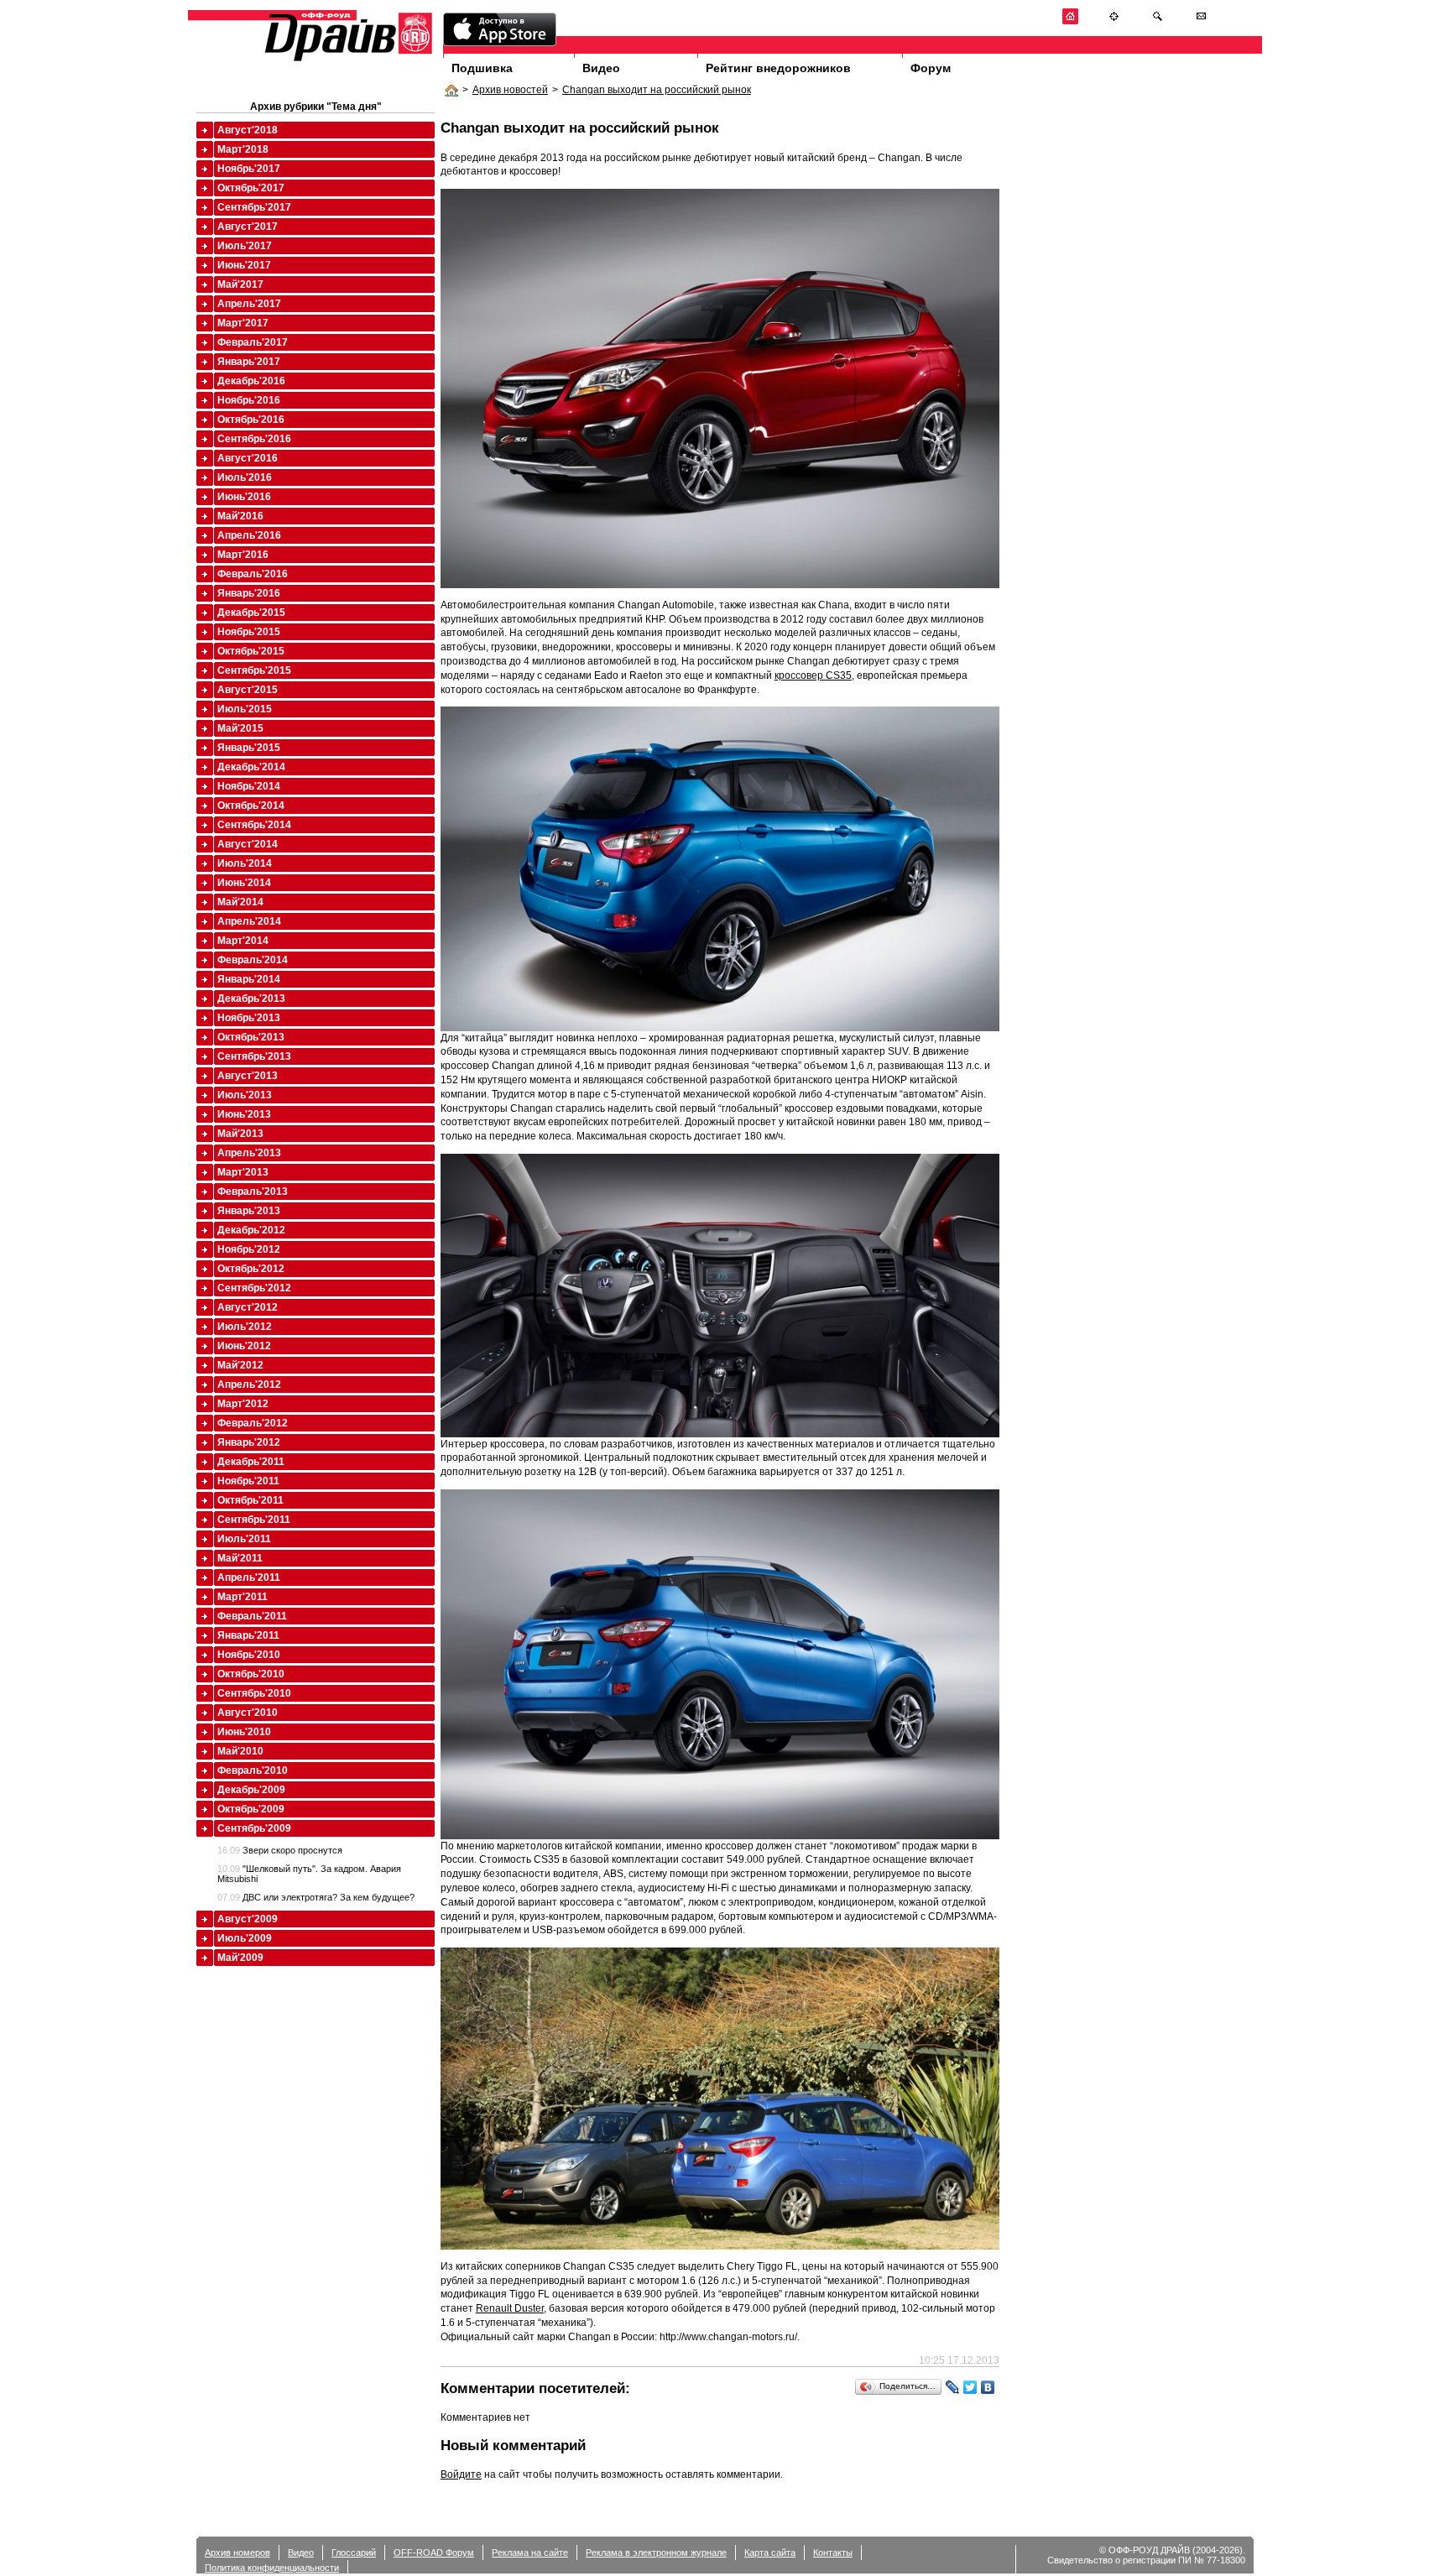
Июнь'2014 (244, 883)
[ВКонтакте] (988, 2387)
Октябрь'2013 (251, 1037)
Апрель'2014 (249, 921)
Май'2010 (240, 1751)
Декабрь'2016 (251, 381)
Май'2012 (240, 1365)
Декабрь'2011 (251, 1462)
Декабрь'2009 (251, 1790)
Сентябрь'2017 (254, 207)
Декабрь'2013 (251, 999)
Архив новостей (510, 90)
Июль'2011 (244, 1539)
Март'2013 (243, 1172)
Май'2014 (240, 902)
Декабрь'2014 (251, 767)
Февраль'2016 (253, 574)
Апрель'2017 (249, 304)
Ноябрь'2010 (249, 1655)
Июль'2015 (245, 709)
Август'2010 (248, 1713)
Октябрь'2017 (251, 188)
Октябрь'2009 (251, 1809)
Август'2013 (248, 1076)
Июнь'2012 (244, 1346)
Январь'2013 (249, 1211)
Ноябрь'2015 (249, 632)
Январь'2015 (249, 748)
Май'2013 (240, 1134)
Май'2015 (240, 728)
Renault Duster (510, 2308)
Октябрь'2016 (251, 420)
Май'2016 (240, 516)
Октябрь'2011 (250, 1500)
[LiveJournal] (953, 2387)
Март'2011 (243, 1597)
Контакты (833, 2553)
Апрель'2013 (249, 1153)
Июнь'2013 (244, 1114)
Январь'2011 (248, 1635)
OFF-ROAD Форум (434, 2553)
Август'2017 (248, 227)
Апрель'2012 (249, 1384)
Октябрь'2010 (251, 1674)
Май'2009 (240, 1958)
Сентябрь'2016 (254, 439)
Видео (601, 68)
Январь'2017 (249, 362)
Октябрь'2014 (251, 806)
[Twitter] (970, 2387)
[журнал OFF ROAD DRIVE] (347, 60)
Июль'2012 (245, 1327)
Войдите (461, 2474)
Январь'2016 (249, 593)
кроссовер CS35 (813, 675)
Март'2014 (243, 941)
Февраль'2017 (253, 342)
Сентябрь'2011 (254, 1520)
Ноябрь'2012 (249, 1249)
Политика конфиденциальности (272, 2568)
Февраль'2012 (253, 1423)
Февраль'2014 (253, 960)
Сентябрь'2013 (254, 1056)
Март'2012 (243, 1404)
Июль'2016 (245, 477)
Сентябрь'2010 (254, 1693)
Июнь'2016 (244, 497)
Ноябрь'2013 (249, 1018)
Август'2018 (248, 130)
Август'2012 (248, 1307)
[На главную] (1070, 21)
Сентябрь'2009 (254, 1828)
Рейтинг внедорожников (778, 68)
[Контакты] (1201, 21)
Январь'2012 (249, 1442)
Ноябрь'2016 (249, 400)
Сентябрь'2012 (254, 1288)
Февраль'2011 (252, 1616)
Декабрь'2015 (251, 613)
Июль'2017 (245, 246)
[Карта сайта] (1114, 21)
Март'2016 (243, 555)
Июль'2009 (245, 1938)
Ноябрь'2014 (249, 786)
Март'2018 (243, 149)
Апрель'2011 (249, 1577)
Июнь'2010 (244, 1732)
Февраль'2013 (253, 1192)
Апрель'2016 (249, 535)
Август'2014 (248, 844)
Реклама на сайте (530, 2553)
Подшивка (482, 68)
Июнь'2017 (244, 265)
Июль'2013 (245, 1095)
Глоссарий (354, 2553)
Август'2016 (248, 458)
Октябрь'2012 (251, 1269)
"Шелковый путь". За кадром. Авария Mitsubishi (309, 1874)
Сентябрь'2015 (254, 670)
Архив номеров (237, 2553)
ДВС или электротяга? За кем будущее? (316, 1897)
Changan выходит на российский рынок (657, 90)
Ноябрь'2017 (249, 169)
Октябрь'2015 (251, 651)
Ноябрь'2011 (248, 1481)
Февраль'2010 (253, 1770)
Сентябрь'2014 (254, 825)
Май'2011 (240, 1558)
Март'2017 (243, 323)
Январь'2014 (249, 979)
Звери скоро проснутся (280, 1850)
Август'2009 (248, 1919)
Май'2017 (240, 284)
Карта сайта (770, 2553)
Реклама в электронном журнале (656, 2553)
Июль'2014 (245, 863)
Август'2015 (248, 690)
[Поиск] (1158, 21)
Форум (931, 68)
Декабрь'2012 (251, 1230)
